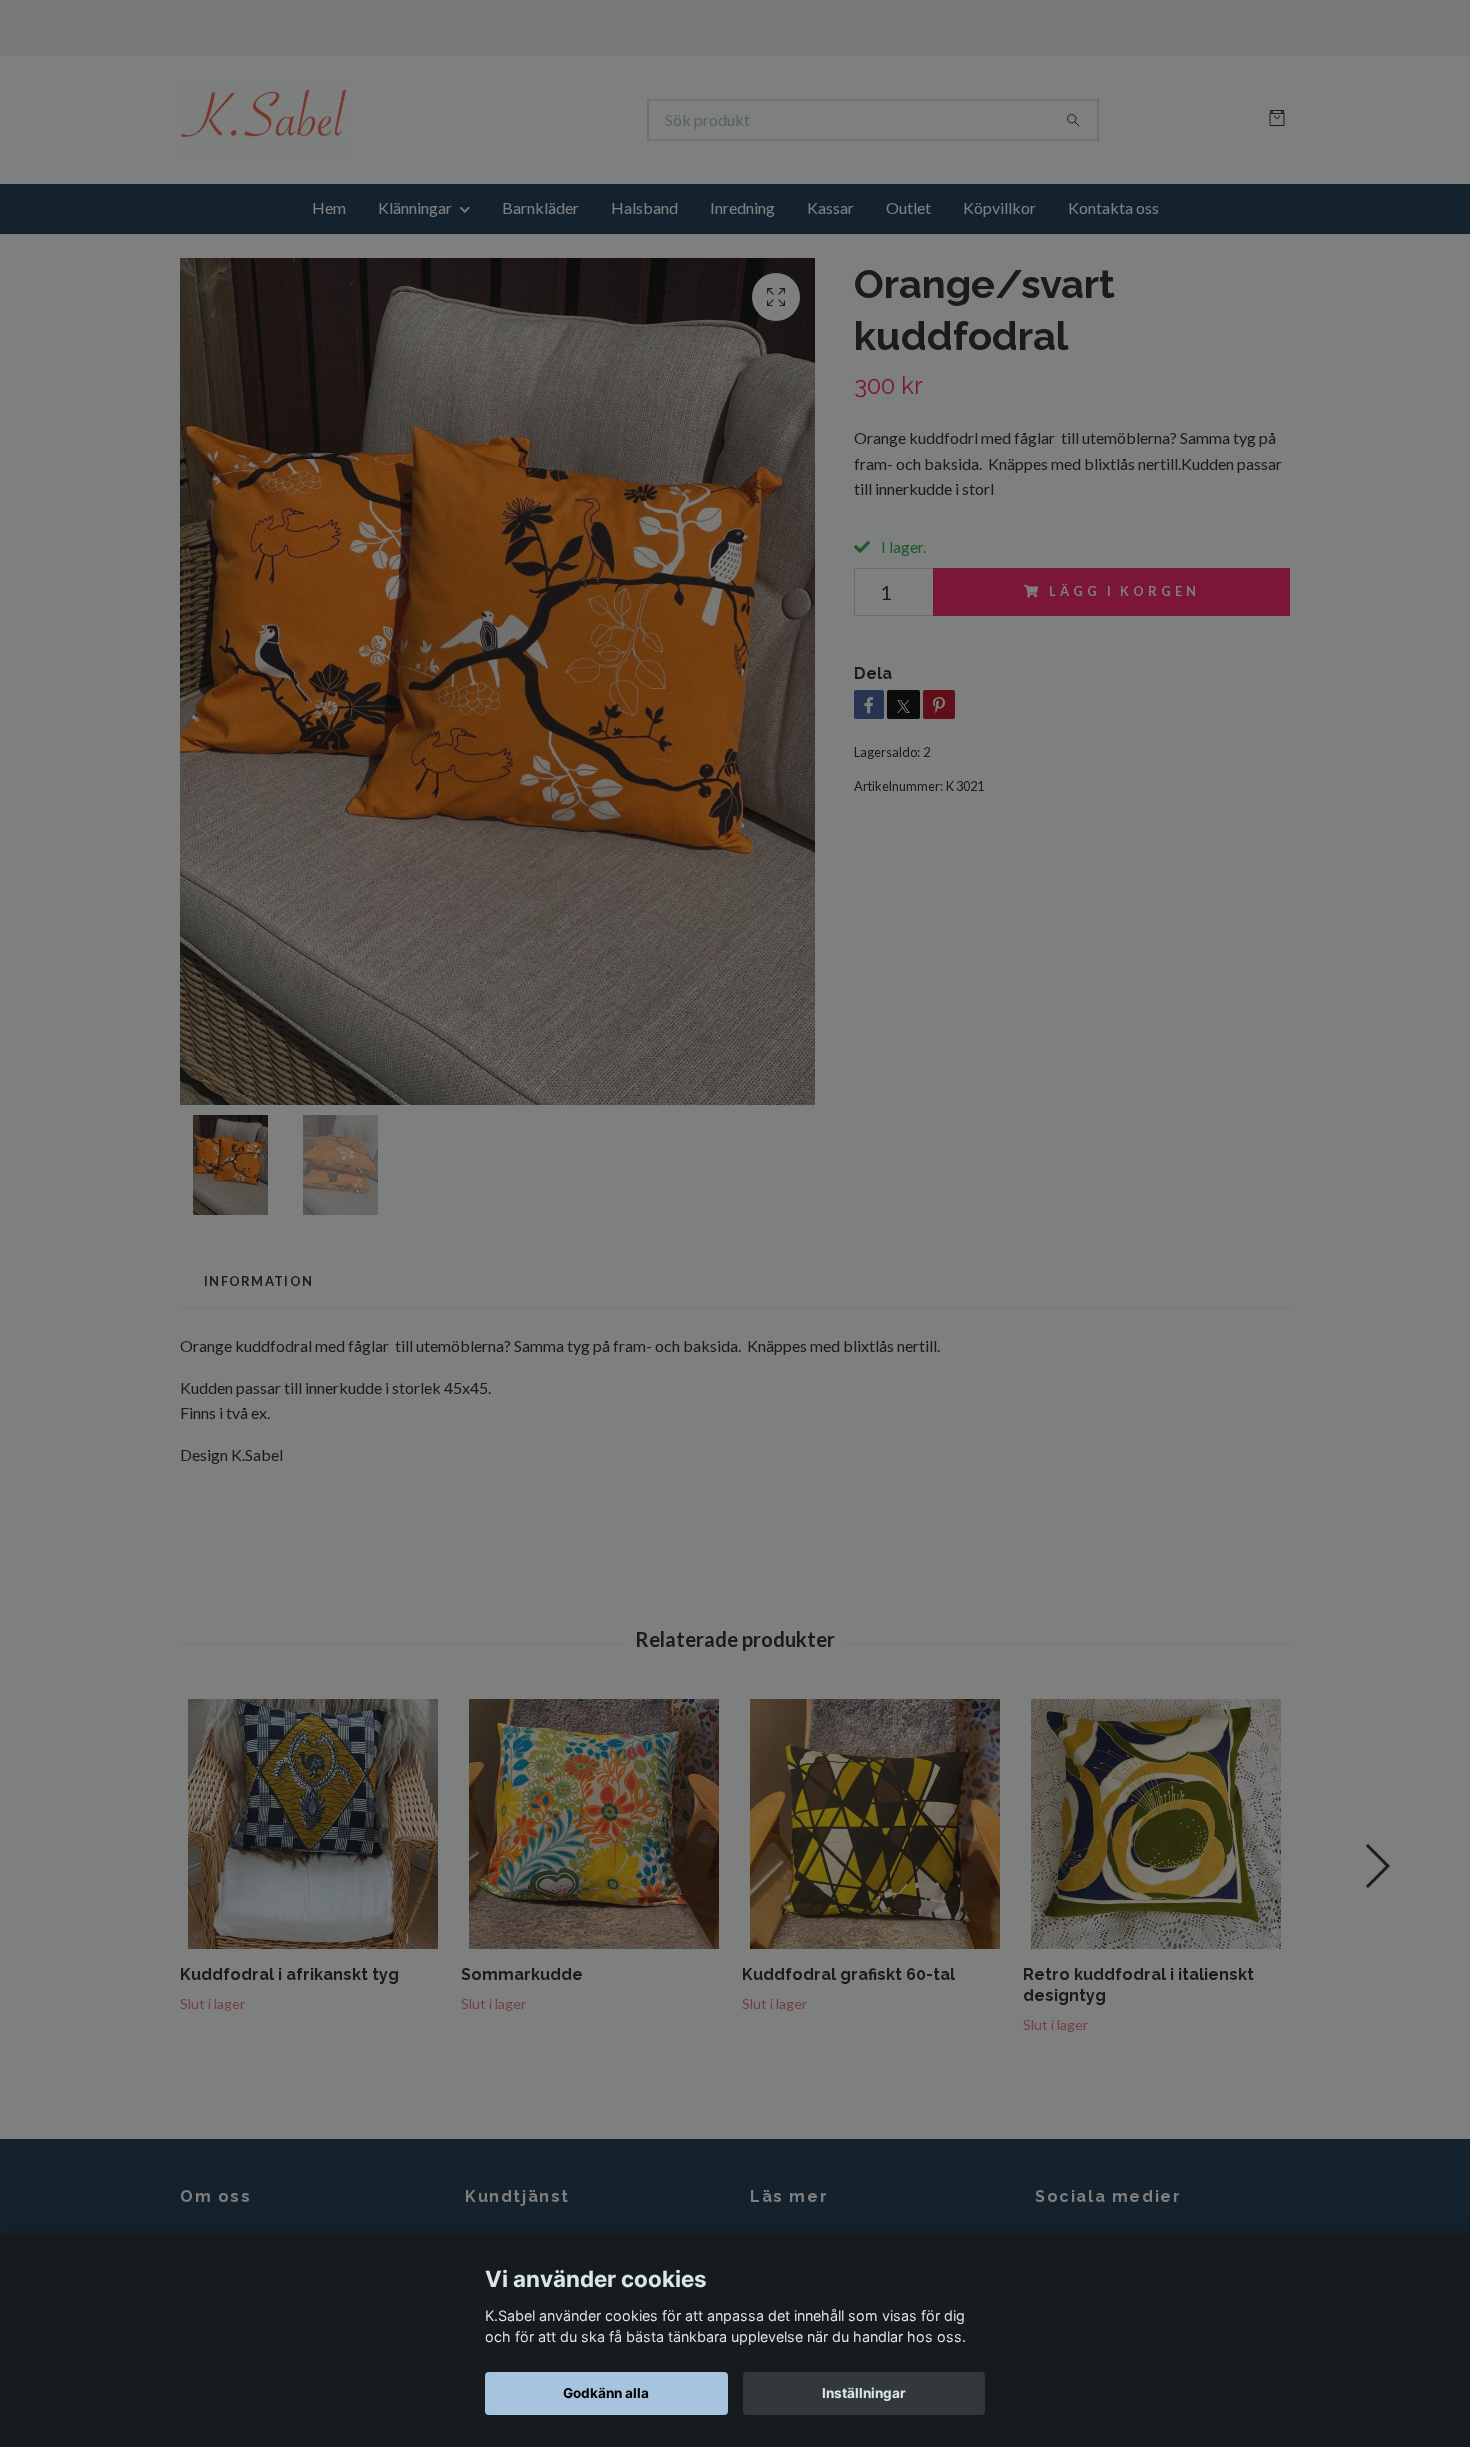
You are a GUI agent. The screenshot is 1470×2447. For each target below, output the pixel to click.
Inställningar (864, 2393)
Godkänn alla (606, 2393)
